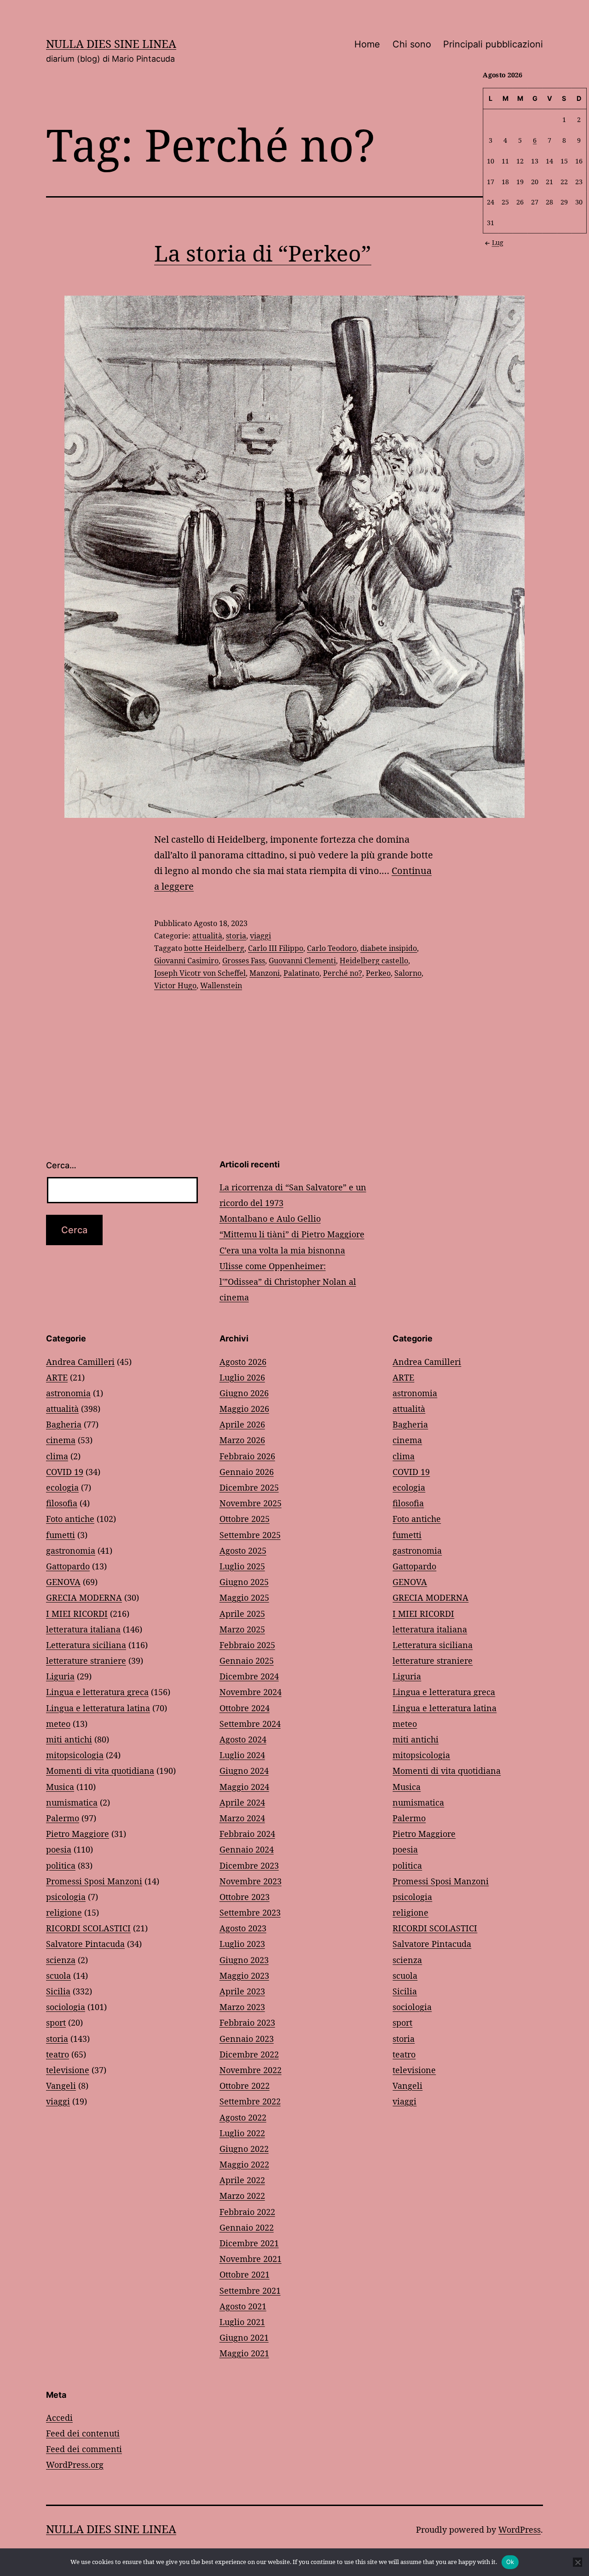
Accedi (59, 2418)
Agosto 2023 (243, 1928)
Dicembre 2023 (249, 1865)
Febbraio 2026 (247, 1456)
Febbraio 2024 (247, 1834)
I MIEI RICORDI (77, 1614)
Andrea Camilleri (80, 1362)
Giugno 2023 (244, 1960)
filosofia (62, 1503)
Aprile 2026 (242, 1424)
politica (61, 1865)
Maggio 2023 (244, 1976)
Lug (498, 242)
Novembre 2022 (251, 2070)
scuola (58, 1976)
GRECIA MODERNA (84, 1597)
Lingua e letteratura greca (97, 1692)
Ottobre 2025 (245, 1519)
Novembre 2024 (251, 1692)
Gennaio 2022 (247, 2227)
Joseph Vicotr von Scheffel (200, 973)
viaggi (260, 936)
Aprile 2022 (242, 2180)
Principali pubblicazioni (493, 44)
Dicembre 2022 (249, 2054)
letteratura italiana (83, 1629)
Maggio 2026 (244, 1409)
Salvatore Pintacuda (85, 1944)
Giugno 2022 (244, 2149)
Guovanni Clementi (302, 961)
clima (57, 1456)
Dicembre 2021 (249, 2243)
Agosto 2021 (243, 2306)
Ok (510, 2562)
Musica (60, 1787)
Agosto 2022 (243, 2117)
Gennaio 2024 (247, 1849)
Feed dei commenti (84, 2449)
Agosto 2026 (243, 1362)
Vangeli (61, 2086)
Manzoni (265, 973)
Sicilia (58, 1991)
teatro (58, 2054)
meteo (58, 1724)
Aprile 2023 (242, 1991)
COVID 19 (65, 1472)
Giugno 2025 (244, 1582)
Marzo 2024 (242, 1818)
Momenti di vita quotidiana (100, 1771)
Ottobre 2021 (245, 2274)
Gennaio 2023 (247, 2039)
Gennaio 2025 (247, 1661)
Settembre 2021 (250, 2290)
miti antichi (69, 1739)
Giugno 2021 (244, 2337)
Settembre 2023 (250, 1912)
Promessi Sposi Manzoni (94, 1881)
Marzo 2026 (242, 1440)
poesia (59, 1849)
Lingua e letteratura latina (98, 1708)
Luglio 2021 (242, 2322)
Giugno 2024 (244, 1771)
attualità (207, 936)
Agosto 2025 (243, 1550)
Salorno (408, 973)
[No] (577, 2562)
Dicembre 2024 (249, 1676)
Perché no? (343, 973)
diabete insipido (389, 948)
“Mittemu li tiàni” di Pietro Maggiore (292, 1234)
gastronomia (71, 1550)
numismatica (72, 1802)
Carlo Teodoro (332, 948)
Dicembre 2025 (249, 1487)
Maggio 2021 (244, 2353)
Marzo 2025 (242, 1629)
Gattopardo (68, 1566)
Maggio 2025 (244, 1597)
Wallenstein (221, 985)
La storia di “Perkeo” (263, 253)
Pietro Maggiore (78, 1834)
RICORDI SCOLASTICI (88, 1928)
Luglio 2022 (242, 2133)
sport (56, 2022)
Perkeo (378, 973)
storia (236, 936)
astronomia (68, 1393)
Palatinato (301, 973)
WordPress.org (75, 2465)
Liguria (60, 1676)
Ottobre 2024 (245, 1708)
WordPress (520, 2529)
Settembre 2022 (250, 2101)
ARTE (57, 1377)
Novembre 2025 (251, 1503)
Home (367, 44)
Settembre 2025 (250, 1535)
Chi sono (412, 44)
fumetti (61, 1535)
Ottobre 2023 (245, 1897)
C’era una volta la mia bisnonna (282, 1250)
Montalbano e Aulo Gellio (270, 1218)
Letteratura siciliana (86, 1645)
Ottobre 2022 (245, 2086)
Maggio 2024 (244, 1787)
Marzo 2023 (242, 2007)
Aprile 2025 (242, 1614)
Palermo (63, 1818)
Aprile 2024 (242, 1802)
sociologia (66, 2007)
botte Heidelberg (214, 948)
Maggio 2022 (244, 2164)
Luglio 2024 (242, 1755)
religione (64, 1912)
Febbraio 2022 (247, 2212)
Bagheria (64, 1424)
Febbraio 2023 (247, 2022)
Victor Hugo (175, 985)
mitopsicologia (75, 1755)
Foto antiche (70, 1519)
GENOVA (63, 1582)
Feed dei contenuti (83, 2433)
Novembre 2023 (251, 1881)
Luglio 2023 (242, 1944)
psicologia (66, 1897)
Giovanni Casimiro (186, 961)
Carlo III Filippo (276, 948)
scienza (61, 1960)
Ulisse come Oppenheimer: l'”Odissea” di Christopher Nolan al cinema (288, 1282)
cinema (61, 1440)
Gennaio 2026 (247, 1472)
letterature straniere (86, 1661)
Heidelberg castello (374, 961)
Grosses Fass (244, 961)
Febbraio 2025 (247, 1645)
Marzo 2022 (242, 2196)
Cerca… (61, 1165)
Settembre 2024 (250, 1724)
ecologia (62, 1487)
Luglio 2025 (242, 1566)
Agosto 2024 (243, 1739)
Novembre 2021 (251, 2259)
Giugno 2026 (244, 1393)
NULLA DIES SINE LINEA (111, 44)
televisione (68, 2070)
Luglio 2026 (242, 1377)
